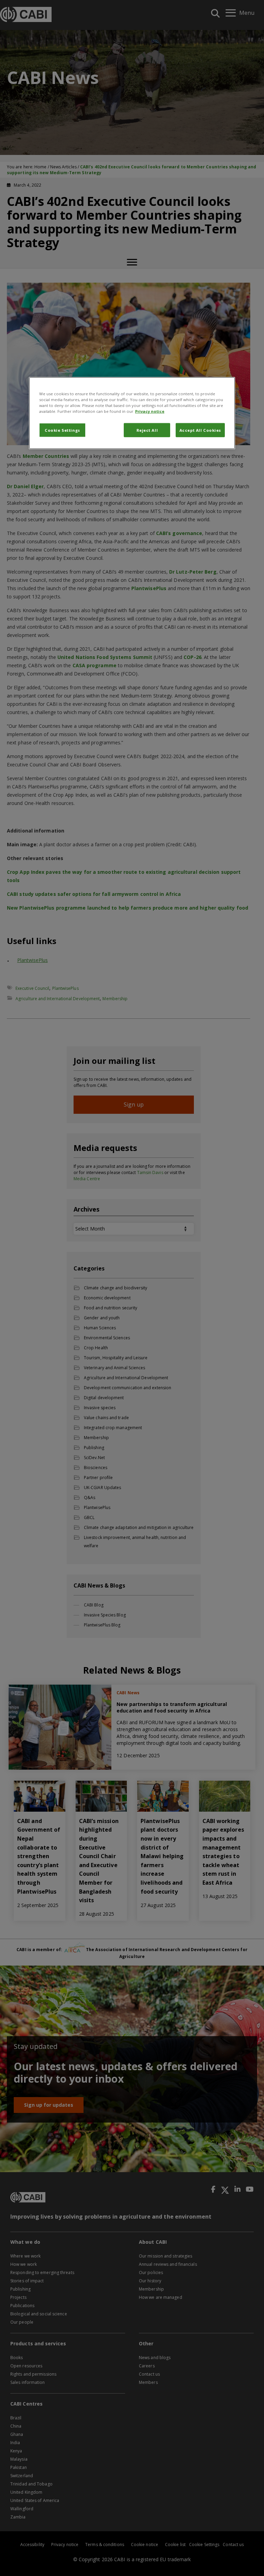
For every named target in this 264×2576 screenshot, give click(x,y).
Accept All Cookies (200, 430)
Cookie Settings (62, 430)
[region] (132, 413)
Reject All (147, 430)
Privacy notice (150, 411)
